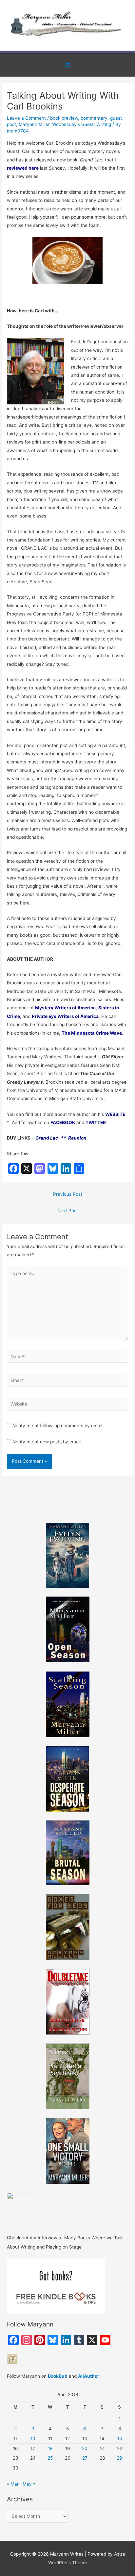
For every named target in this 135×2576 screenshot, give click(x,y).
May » (29, 2484)
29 (119, 2458)
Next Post (68, 1211)
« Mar (13, 2484)
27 (85, 2458)
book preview (64, 118)
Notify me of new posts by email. (47, 1442)
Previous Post (68, 1194)
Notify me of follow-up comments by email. (58, 1426)
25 (50, 2458)
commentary (94, 118)
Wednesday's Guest (73, 124)
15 (120, 2439)
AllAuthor (89, 2376)
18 (50, 2448)
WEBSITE (115, 1114)
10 (33, 2439)
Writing (104, 124)
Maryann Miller (34, 124)
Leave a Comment (26, 118)
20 (85, 2448)
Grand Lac (47, 1138)
